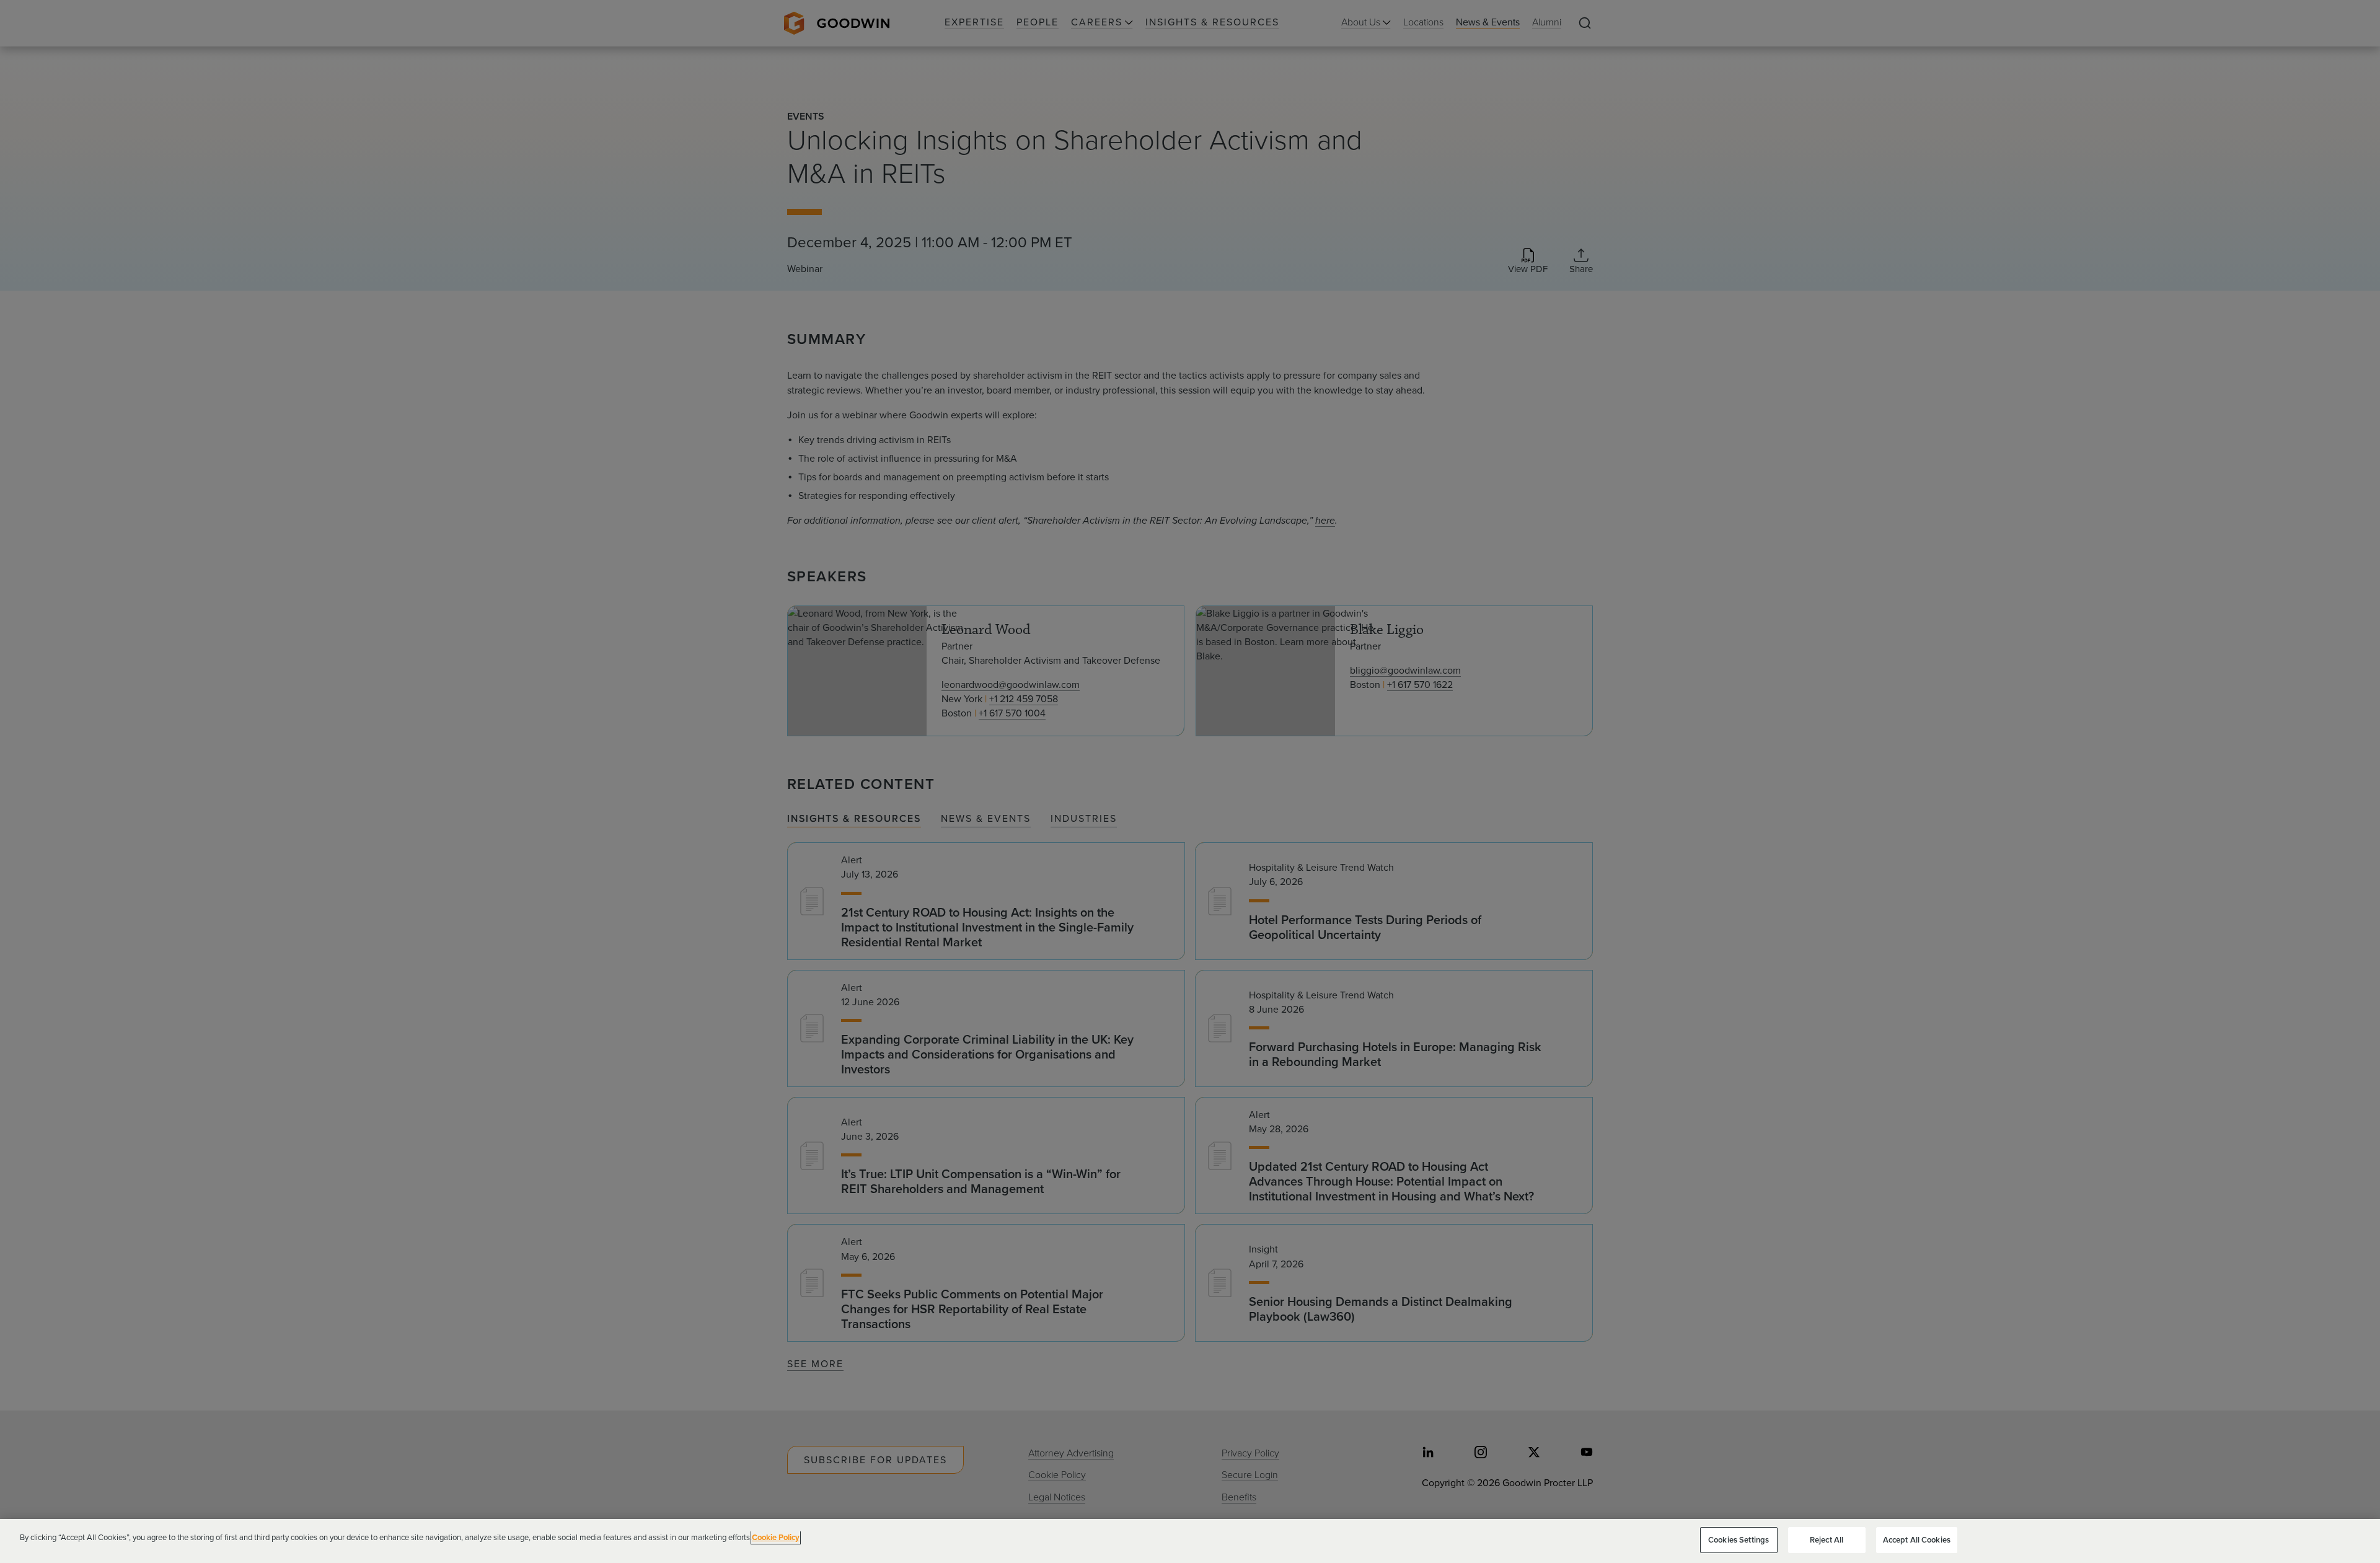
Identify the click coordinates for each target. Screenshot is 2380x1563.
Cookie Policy (776, 1537)
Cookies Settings (1739, 1540)
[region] (1190, 1541)
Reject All (1827, 1540)
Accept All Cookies (1917, 1540)
